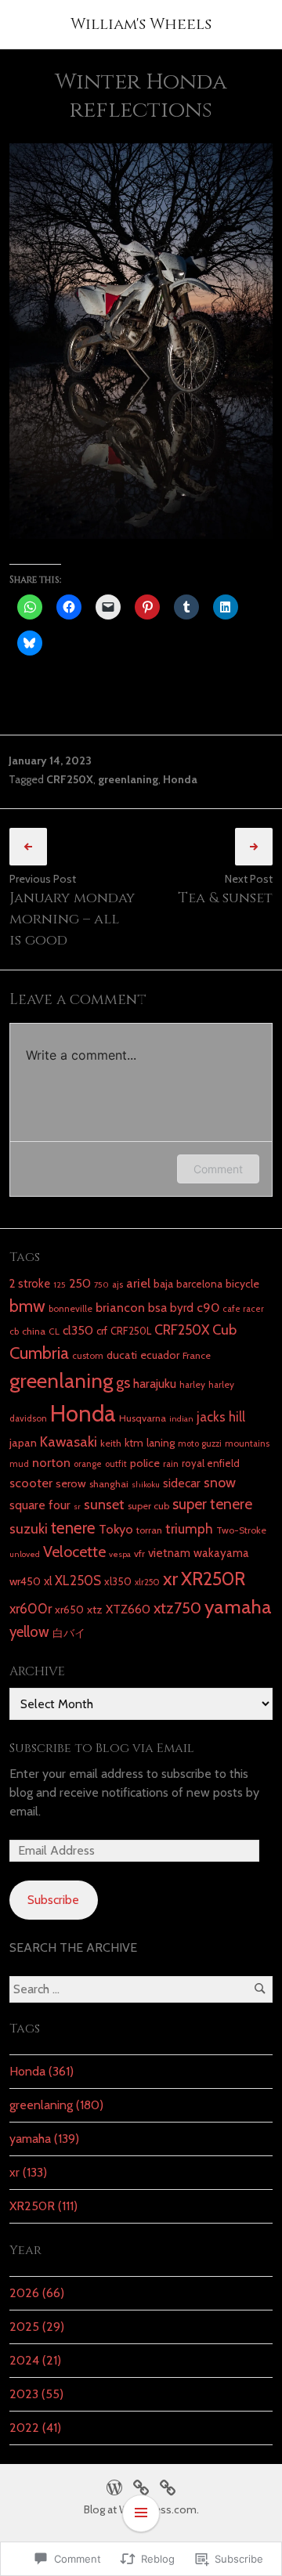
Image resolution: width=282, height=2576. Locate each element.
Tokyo (116, 1529)
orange (88, 1464)
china (34, 1331)
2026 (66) (37, 2293)
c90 (208, 1307)
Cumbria (39, 1353)
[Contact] (168, 2486)
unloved (25, 1554)
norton (51, 1462)
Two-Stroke (241, 1530)
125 (60, 1285)
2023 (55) (36, 2394)
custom (88, 1356)
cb (14, 1331)
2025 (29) (37, 2327)
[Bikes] (114, 2486)
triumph (189, 1528)
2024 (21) (35, 2360)
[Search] (260, 1989)
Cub (224, 1330)
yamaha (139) (44, 2139)
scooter (31, 1483)
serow (71, 1483)
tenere (73, 1528)
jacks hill (221, 1417)
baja (163, 1284)
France (197, 1355)
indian (181, 1419)
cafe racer (243, 1309)
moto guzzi (200, 1443)
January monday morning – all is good (72, 919)
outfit (116, 1464)
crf (102, 1331)
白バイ (69, 1633)
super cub (148, 1506)
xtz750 (177, 1608)
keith (111, 1443)
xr (170, 1578)
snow (220, 1482)
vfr (139, 1554)
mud (19, 1464)
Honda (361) (42, 2071)
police (145, 1463)
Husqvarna (143, 1418)
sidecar (182, 1483)
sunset (104, 1504)
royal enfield (211, 1463)
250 (80, 1283)
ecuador (160, 1355)
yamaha (238, 1606)
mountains (247, 1443)
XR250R (213, 1579)
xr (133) (28, 2172)
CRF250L (131, 1331)
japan (23, 1443)
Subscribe (53, 1900)
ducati (122, 1355)
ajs (117, 1284)
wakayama (221, 1553)
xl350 (118, 1581)
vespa (120, 1554)
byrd (182, 1308)
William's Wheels (141, 24)
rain (171, 1464)
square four (40, 1505)
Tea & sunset (225, 898)
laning (161, 1443)
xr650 (69, 1610)
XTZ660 (128, 1609)
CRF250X (70, 779)
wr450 (25, 1581)
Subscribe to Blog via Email (102, 1748)
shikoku (146, 1485)
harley (192, 1385)
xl (48, 1581)
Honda (180, 779)
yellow (29, 1632)
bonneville (70, 1309)
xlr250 (147, 1582)
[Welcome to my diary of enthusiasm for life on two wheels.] (141, 2486)
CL (54, 1331)
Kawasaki (69, 1442)
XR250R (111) (43, 2206)
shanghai (109, 1484)
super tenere (212, 1504)
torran (149, 1530)
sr (77, 1507)
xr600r (31, 1608)
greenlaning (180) (56, 2105)
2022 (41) (35, 2428)
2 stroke (30, 1284)
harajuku (155, 1384)
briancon (120, 1307)
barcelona (199, 1284)
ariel (138, 1283)
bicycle (242, 1284)
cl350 (78, 1330)
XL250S (78, 1581)
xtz (95, 1610)
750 (101, 1285)
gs (123, 1382)
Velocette (74, 1552)
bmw (27, 1306)
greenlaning (128, 779)
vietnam (169, 1553)
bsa (157, 1308)
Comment (218, 1169)
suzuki (29, 1528)
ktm (134, 1443)
